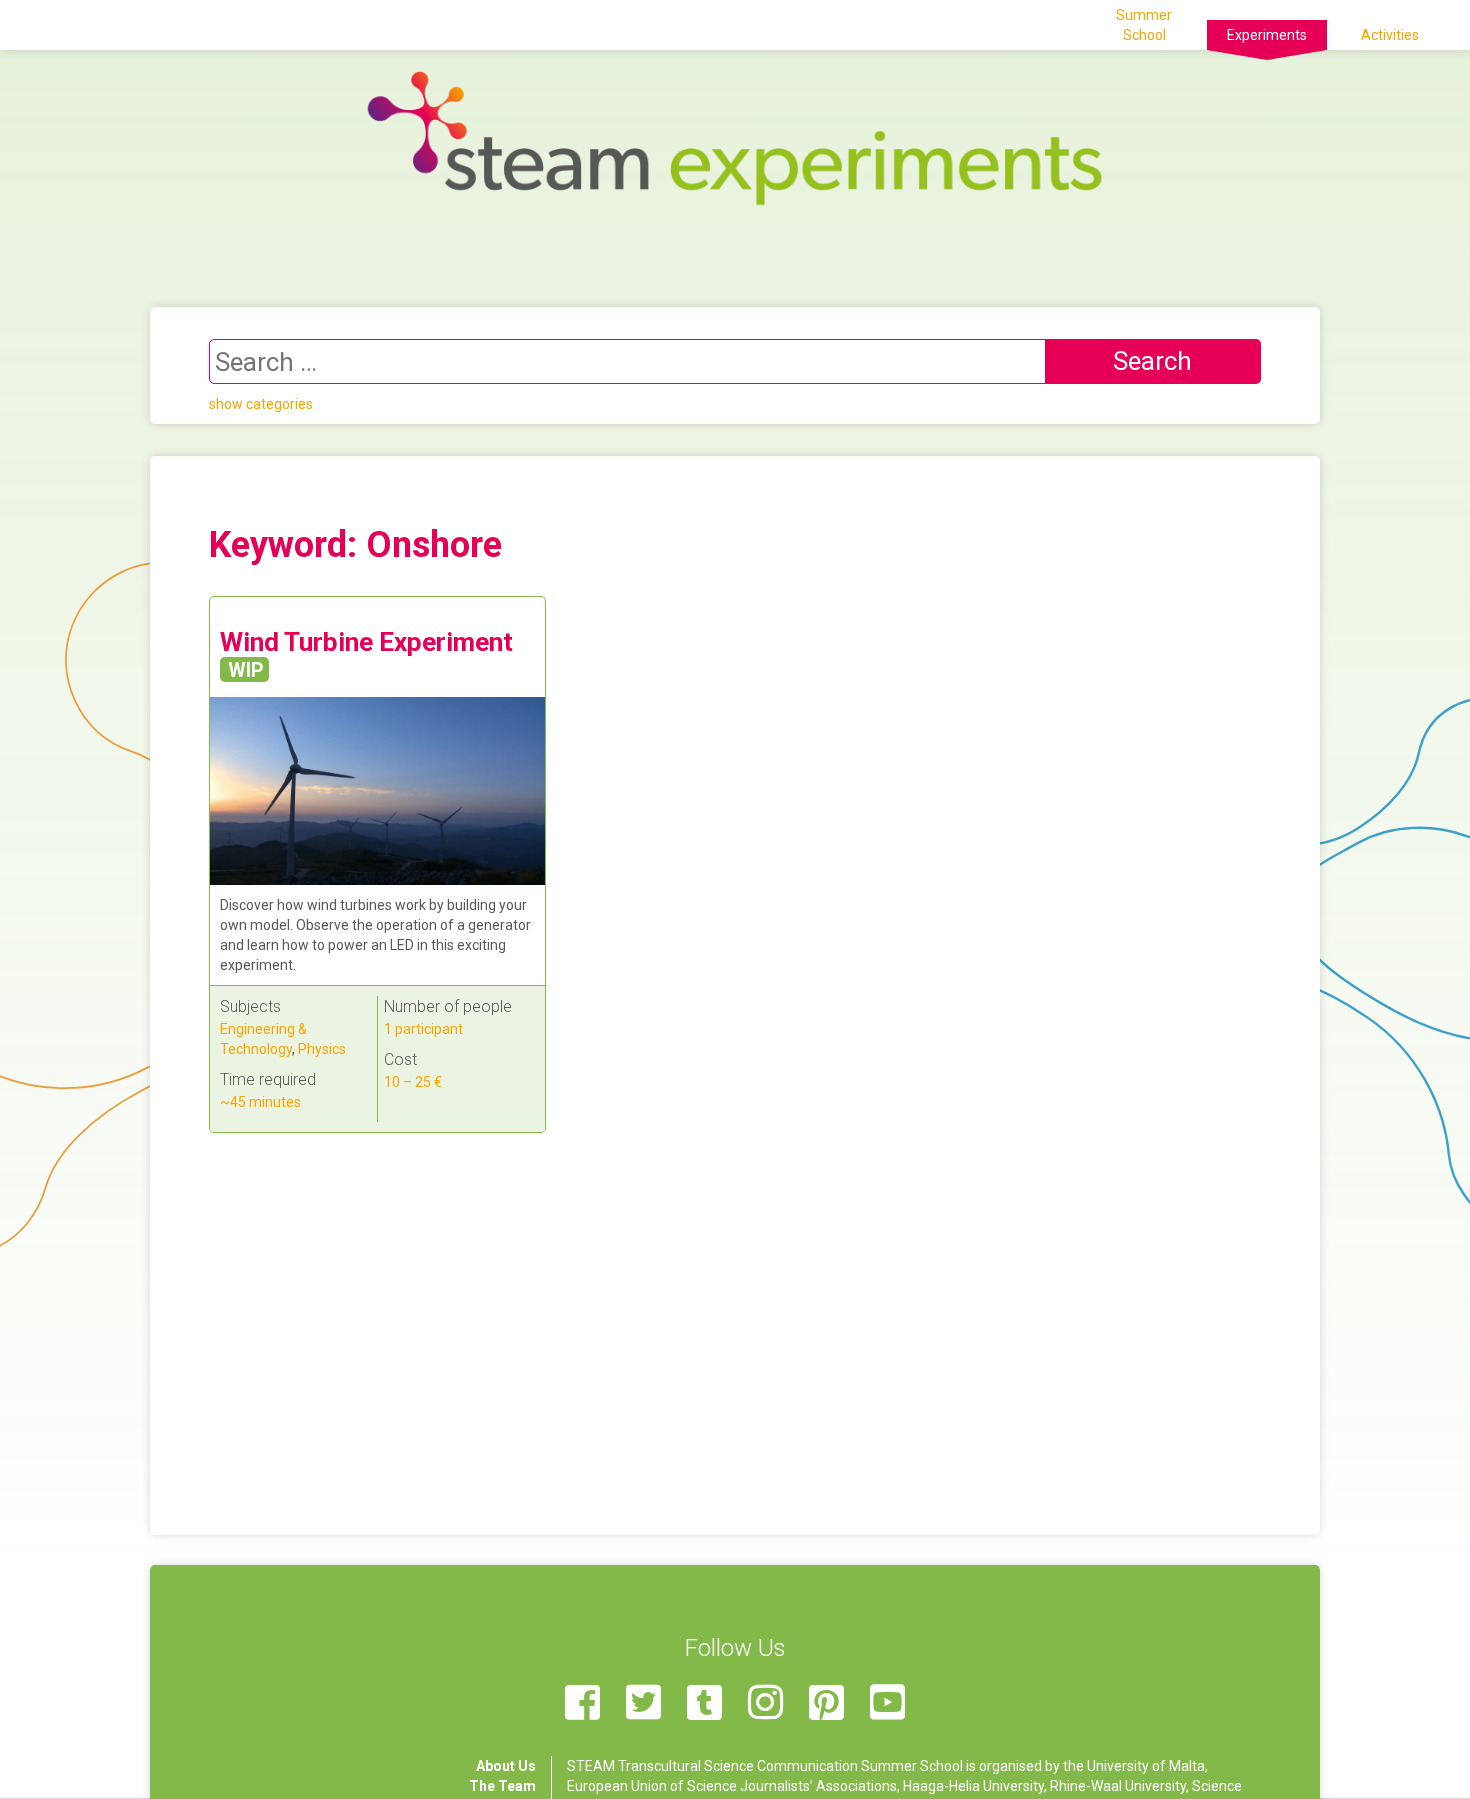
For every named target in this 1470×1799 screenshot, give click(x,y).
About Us (506, 1766)
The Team (502, 1786)
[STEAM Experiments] (735, 137)
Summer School (1144, 25)
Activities (1390, 35)
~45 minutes (260, 1102)
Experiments (1267, 35)
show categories (261, 404)
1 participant (423, 1029)
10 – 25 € (413, 1082)
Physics (322, 1049)
